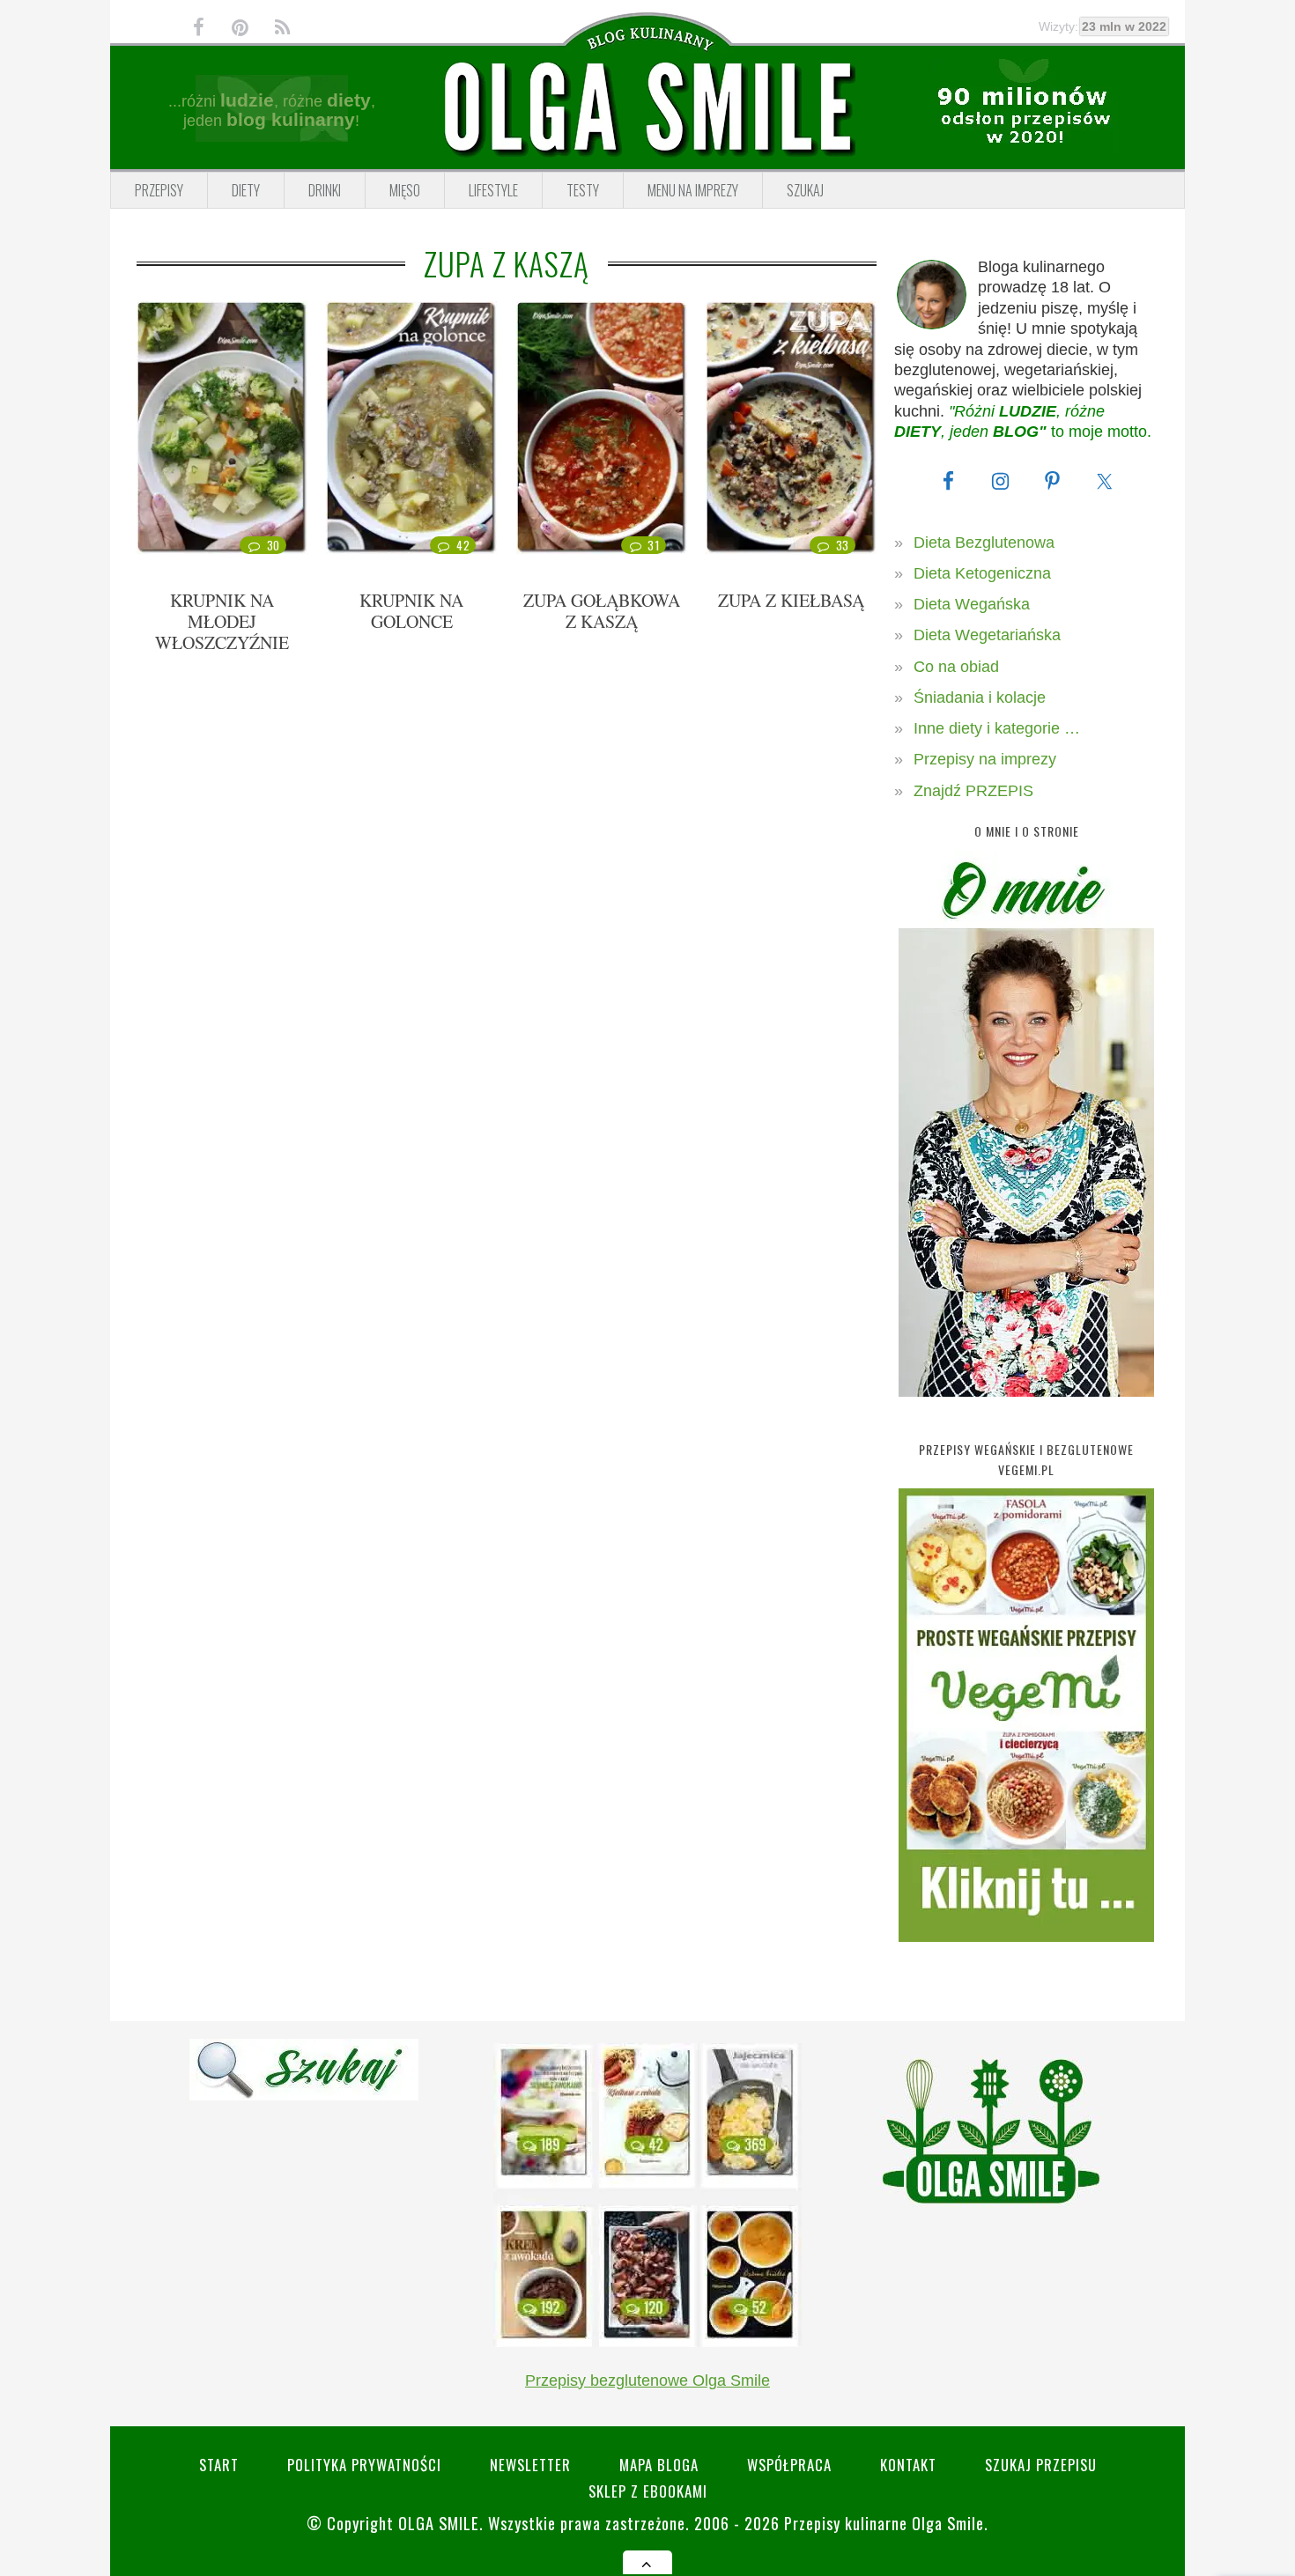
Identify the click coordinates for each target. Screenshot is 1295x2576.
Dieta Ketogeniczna (982, 573)
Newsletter (530, 2465)
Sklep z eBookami (648, 2491)
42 (463, 545)
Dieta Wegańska (972, 604)
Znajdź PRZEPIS (973, 791)
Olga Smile (439, 2523)
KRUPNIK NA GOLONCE (411, 611)
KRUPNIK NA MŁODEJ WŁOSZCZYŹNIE (222, 621)
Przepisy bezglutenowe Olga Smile (647, 2380)
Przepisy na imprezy (985, 759)
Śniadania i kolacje (980, 698)
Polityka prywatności (364, 2465)
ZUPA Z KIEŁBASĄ (791, 600)
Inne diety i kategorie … (997, 728)
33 (843, 545)
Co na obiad (956, 667)
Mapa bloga (659, 2465)
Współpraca (789, 2465)
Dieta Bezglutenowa (984, 543)
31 (653, 545)
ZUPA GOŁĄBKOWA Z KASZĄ (602, 611)
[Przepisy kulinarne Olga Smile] (647, 108)
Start (219, 2465)
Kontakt (908, 2465)
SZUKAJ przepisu (1041, 2465)
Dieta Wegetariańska (987, 635)
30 (274, 545)
